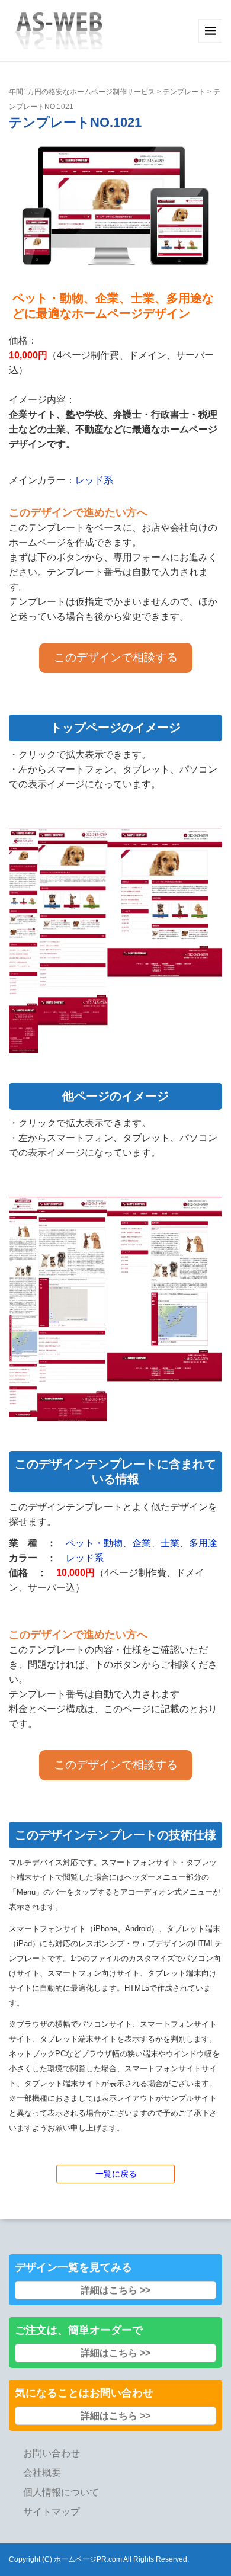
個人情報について (61, 2492)
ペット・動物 (94, 1543)
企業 (142, 1543)
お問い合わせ (52, 2453)
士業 (170, 1543)
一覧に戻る (116, 2174)
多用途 (203, 1543)
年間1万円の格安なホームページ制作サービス (82, 92)
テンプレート (184, 92)
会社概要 (42, 2473)
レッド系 (94, 480)
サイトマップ (52, 2512)
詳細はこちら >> (115, 2290)
